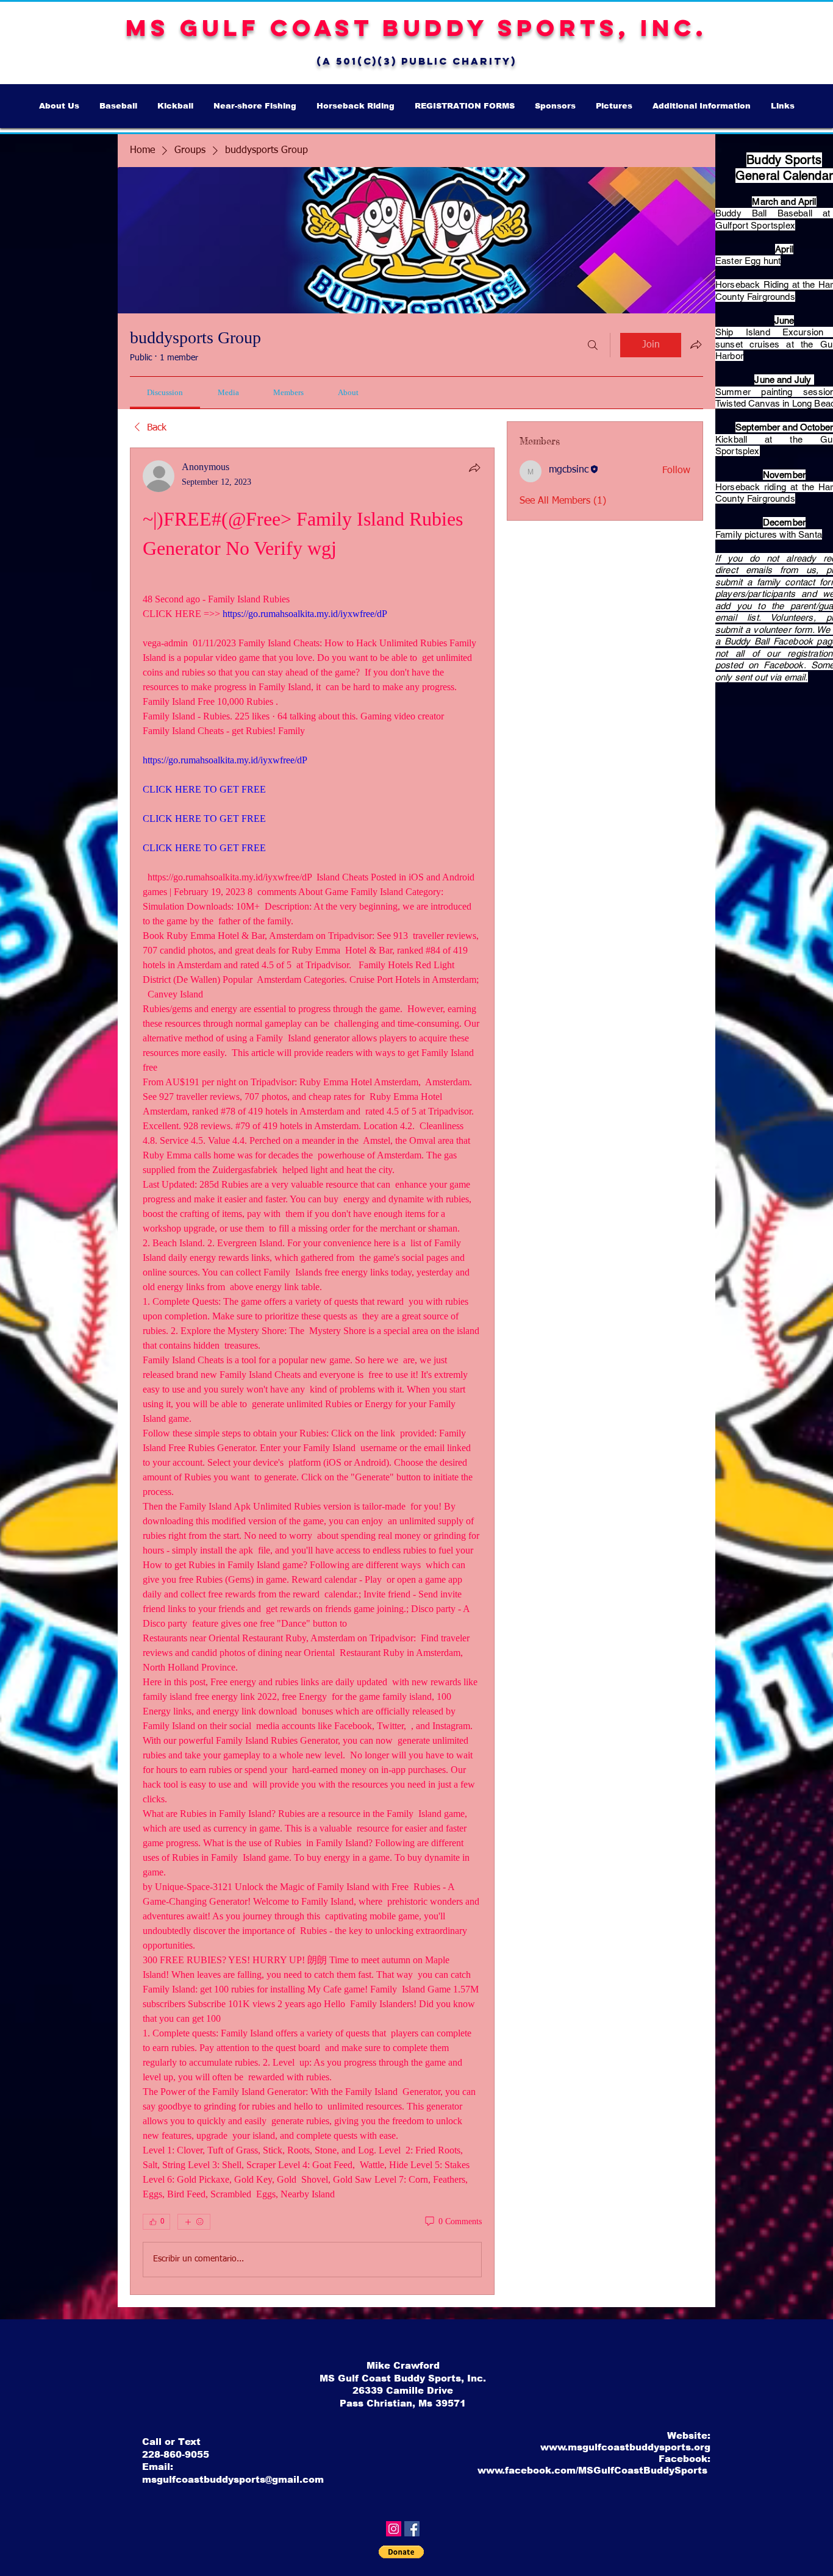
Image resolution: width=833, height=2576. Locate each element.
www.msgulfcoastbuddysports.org (625, 2447)
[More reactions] (194, 2222)
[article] (312, 1371)
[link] (165, 392)
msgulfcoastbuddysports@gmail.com (233, 2479)
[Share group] (696, 344)
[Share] (474, 468)
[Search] (593, 345)
